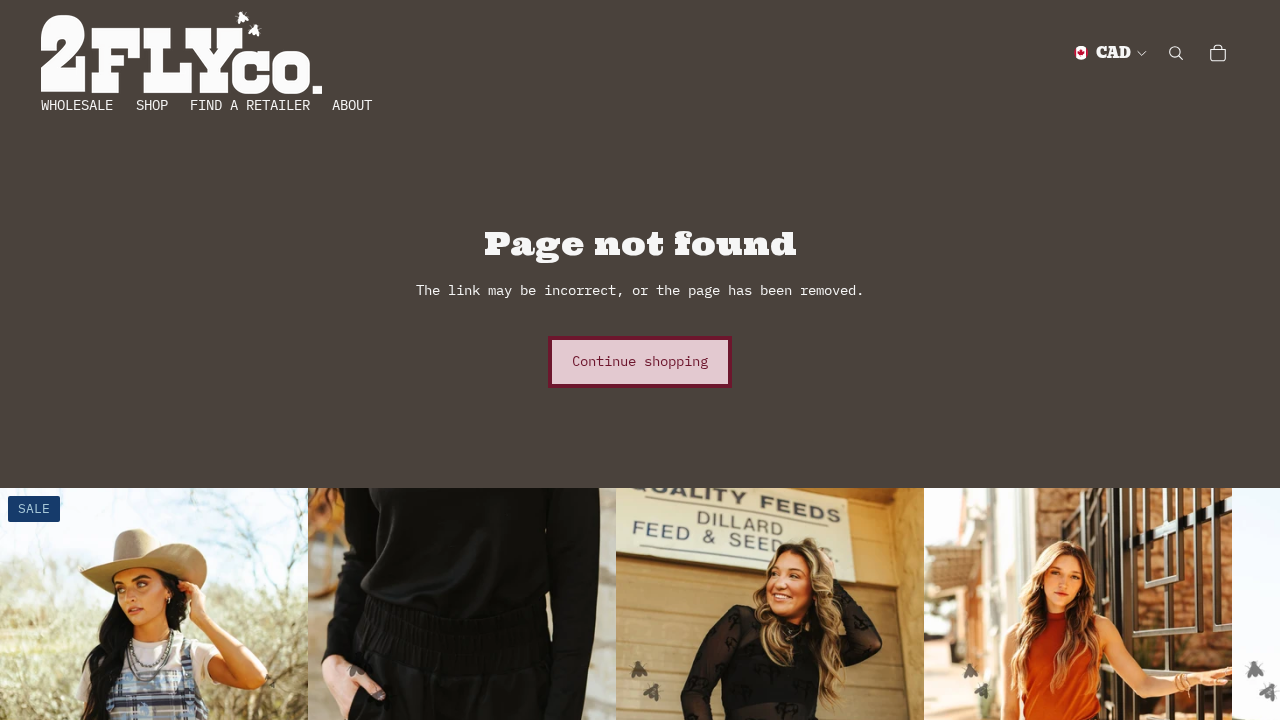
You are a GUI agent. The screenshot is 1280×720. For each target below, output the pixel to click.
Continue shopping (640, 361)
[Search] (1176, 53)
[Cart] (1218, 53)
